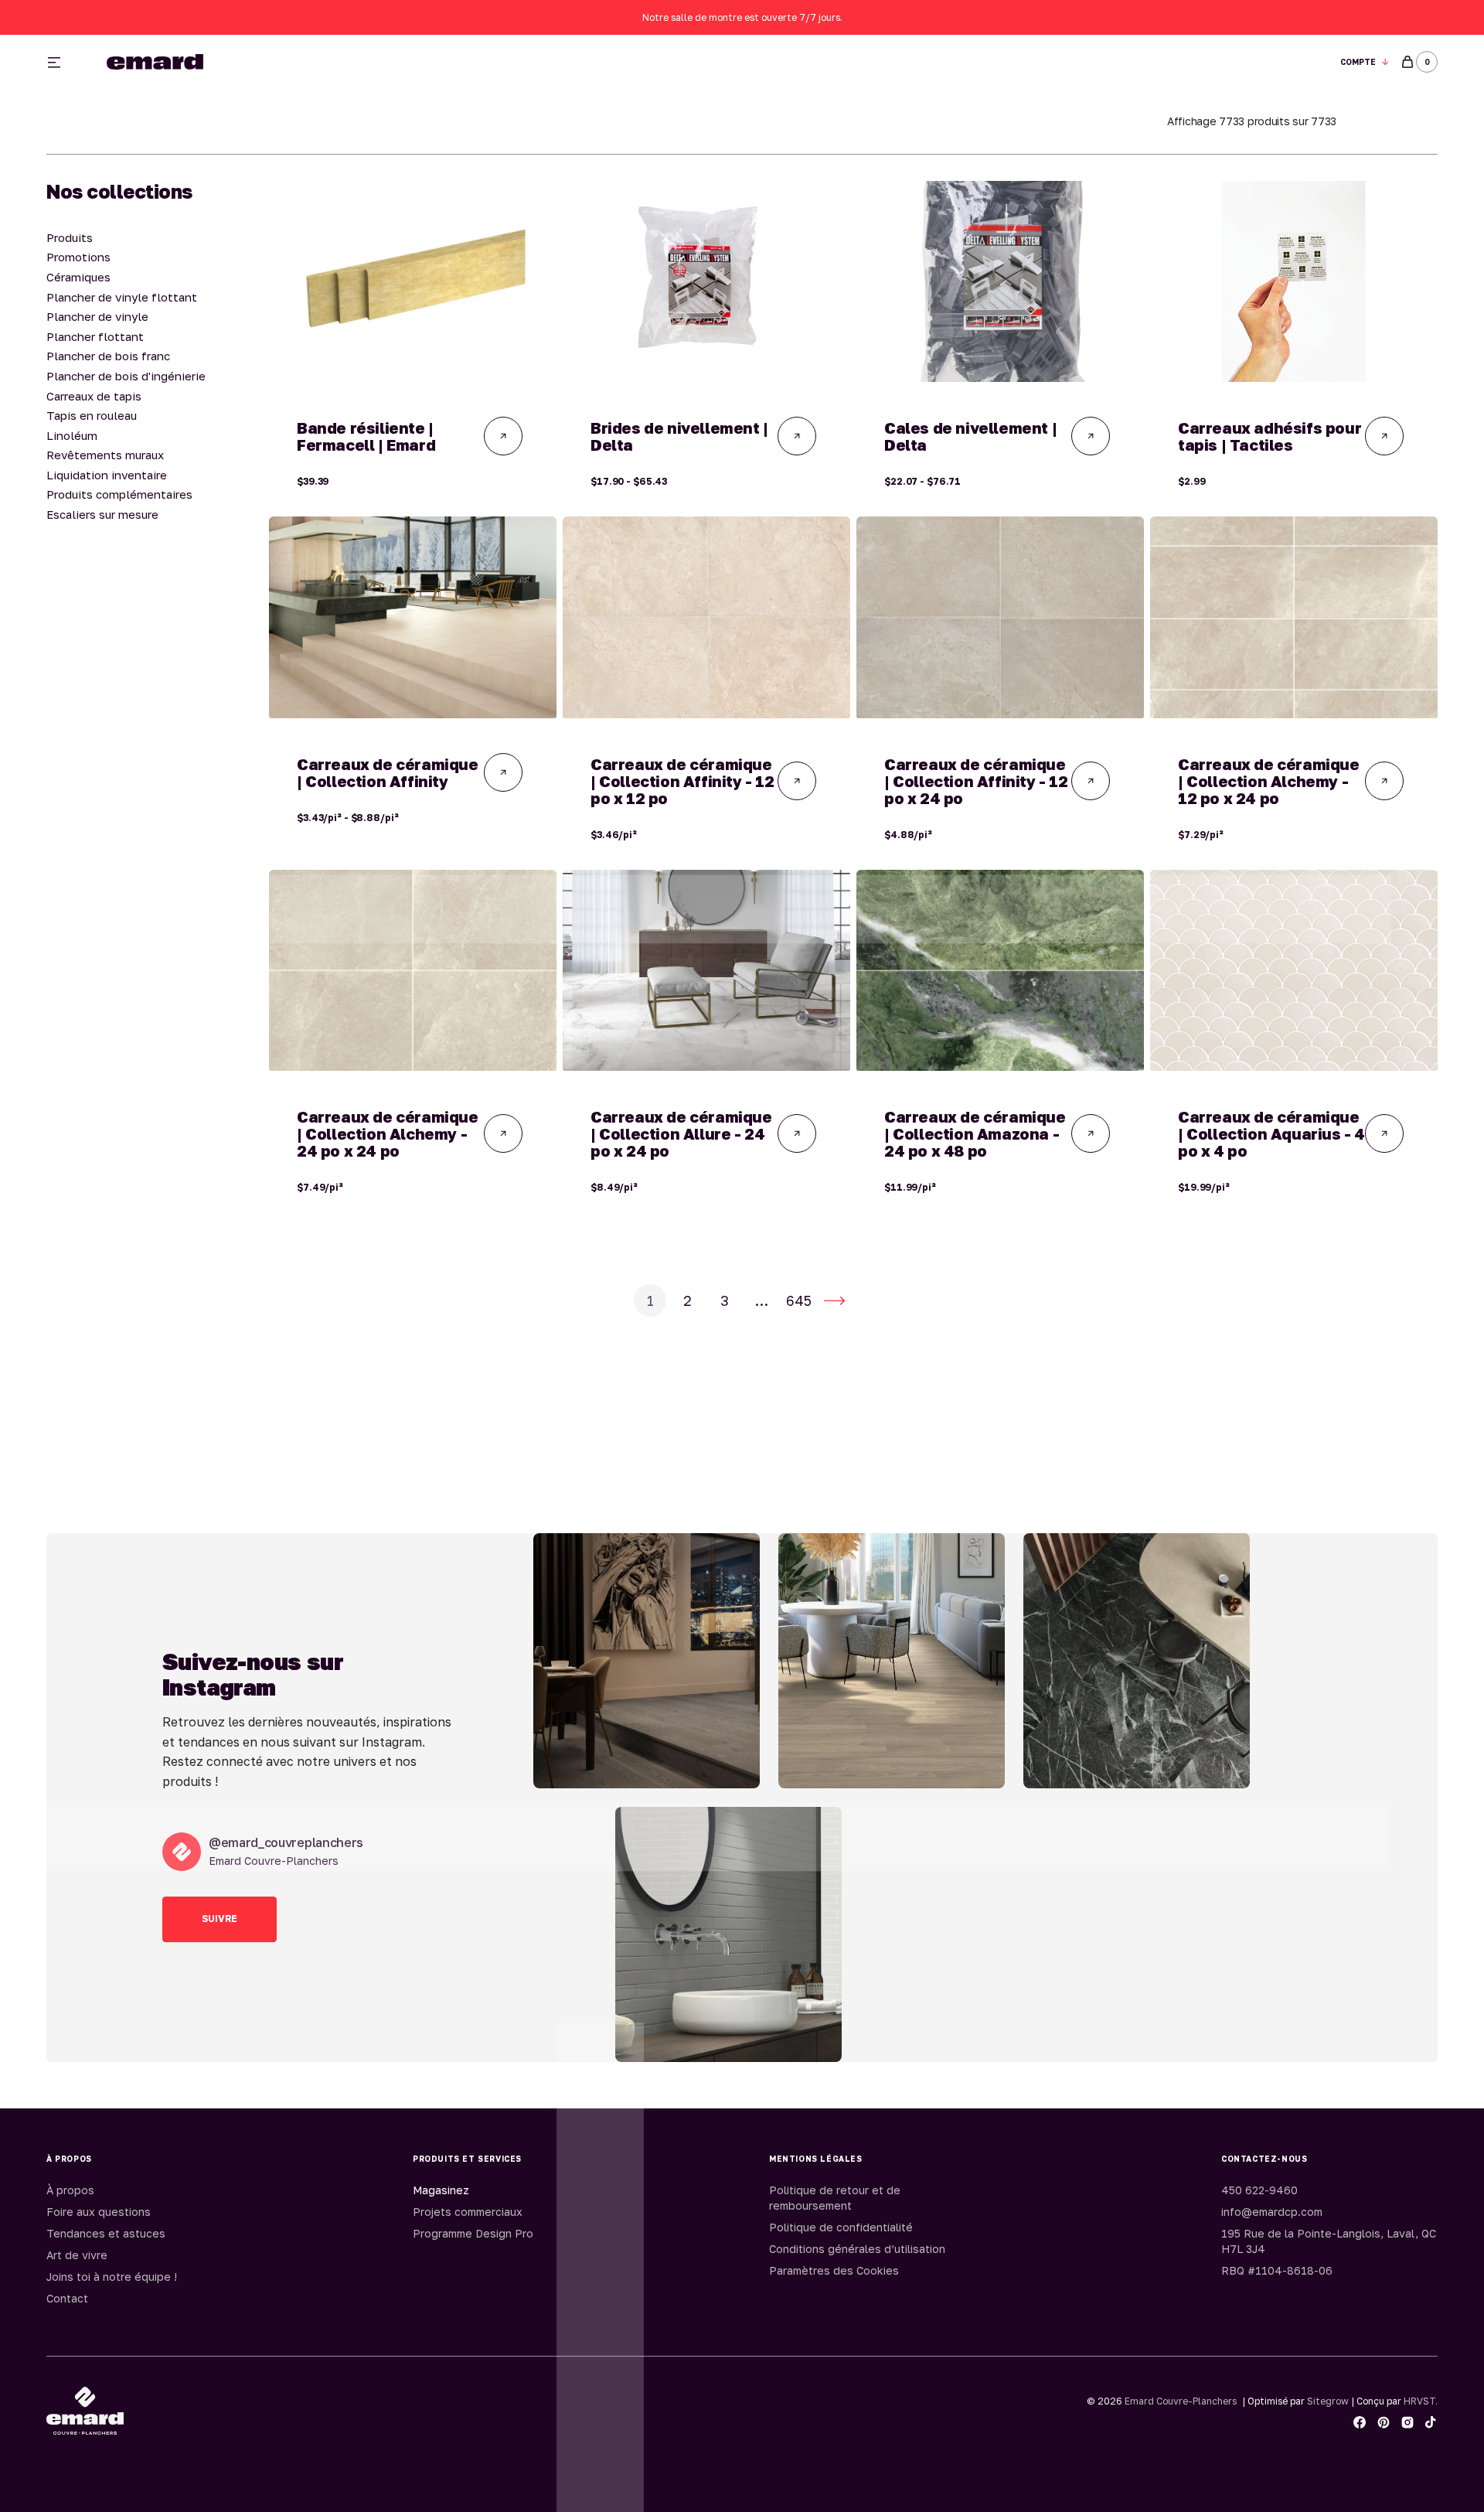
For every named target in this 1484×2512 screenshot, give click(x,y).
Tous (922, 62)
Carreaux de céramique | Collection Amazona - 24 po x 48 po (975, 1133)
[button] (1365, 62)
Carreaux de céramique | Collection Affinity (388, 772)
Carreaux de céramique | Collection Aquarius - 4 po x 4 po (1271, 1133)
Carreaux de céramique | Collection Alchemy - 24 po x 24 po (388, 1133)
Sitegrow (1328, 2401)
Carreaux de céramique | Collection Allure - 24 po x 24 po (681, 1133)
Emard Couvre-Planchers (1181, 2401)
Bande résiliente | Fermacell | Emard (366, 436)
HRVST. (1421, 2401)
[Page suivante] (835, 1300)
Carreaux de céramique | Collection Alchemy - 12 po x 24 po (1269, 781)
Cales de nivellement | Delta (970, 436)
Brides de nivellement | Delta (679, 436)
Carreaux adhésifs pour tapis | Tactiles (1270, 436)
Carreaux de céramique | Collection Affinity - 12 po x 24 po (976, 781)
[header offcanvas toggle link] (60, 62)
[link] (413, 281)
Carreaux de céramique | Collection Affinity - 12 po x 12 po (682, 781)
